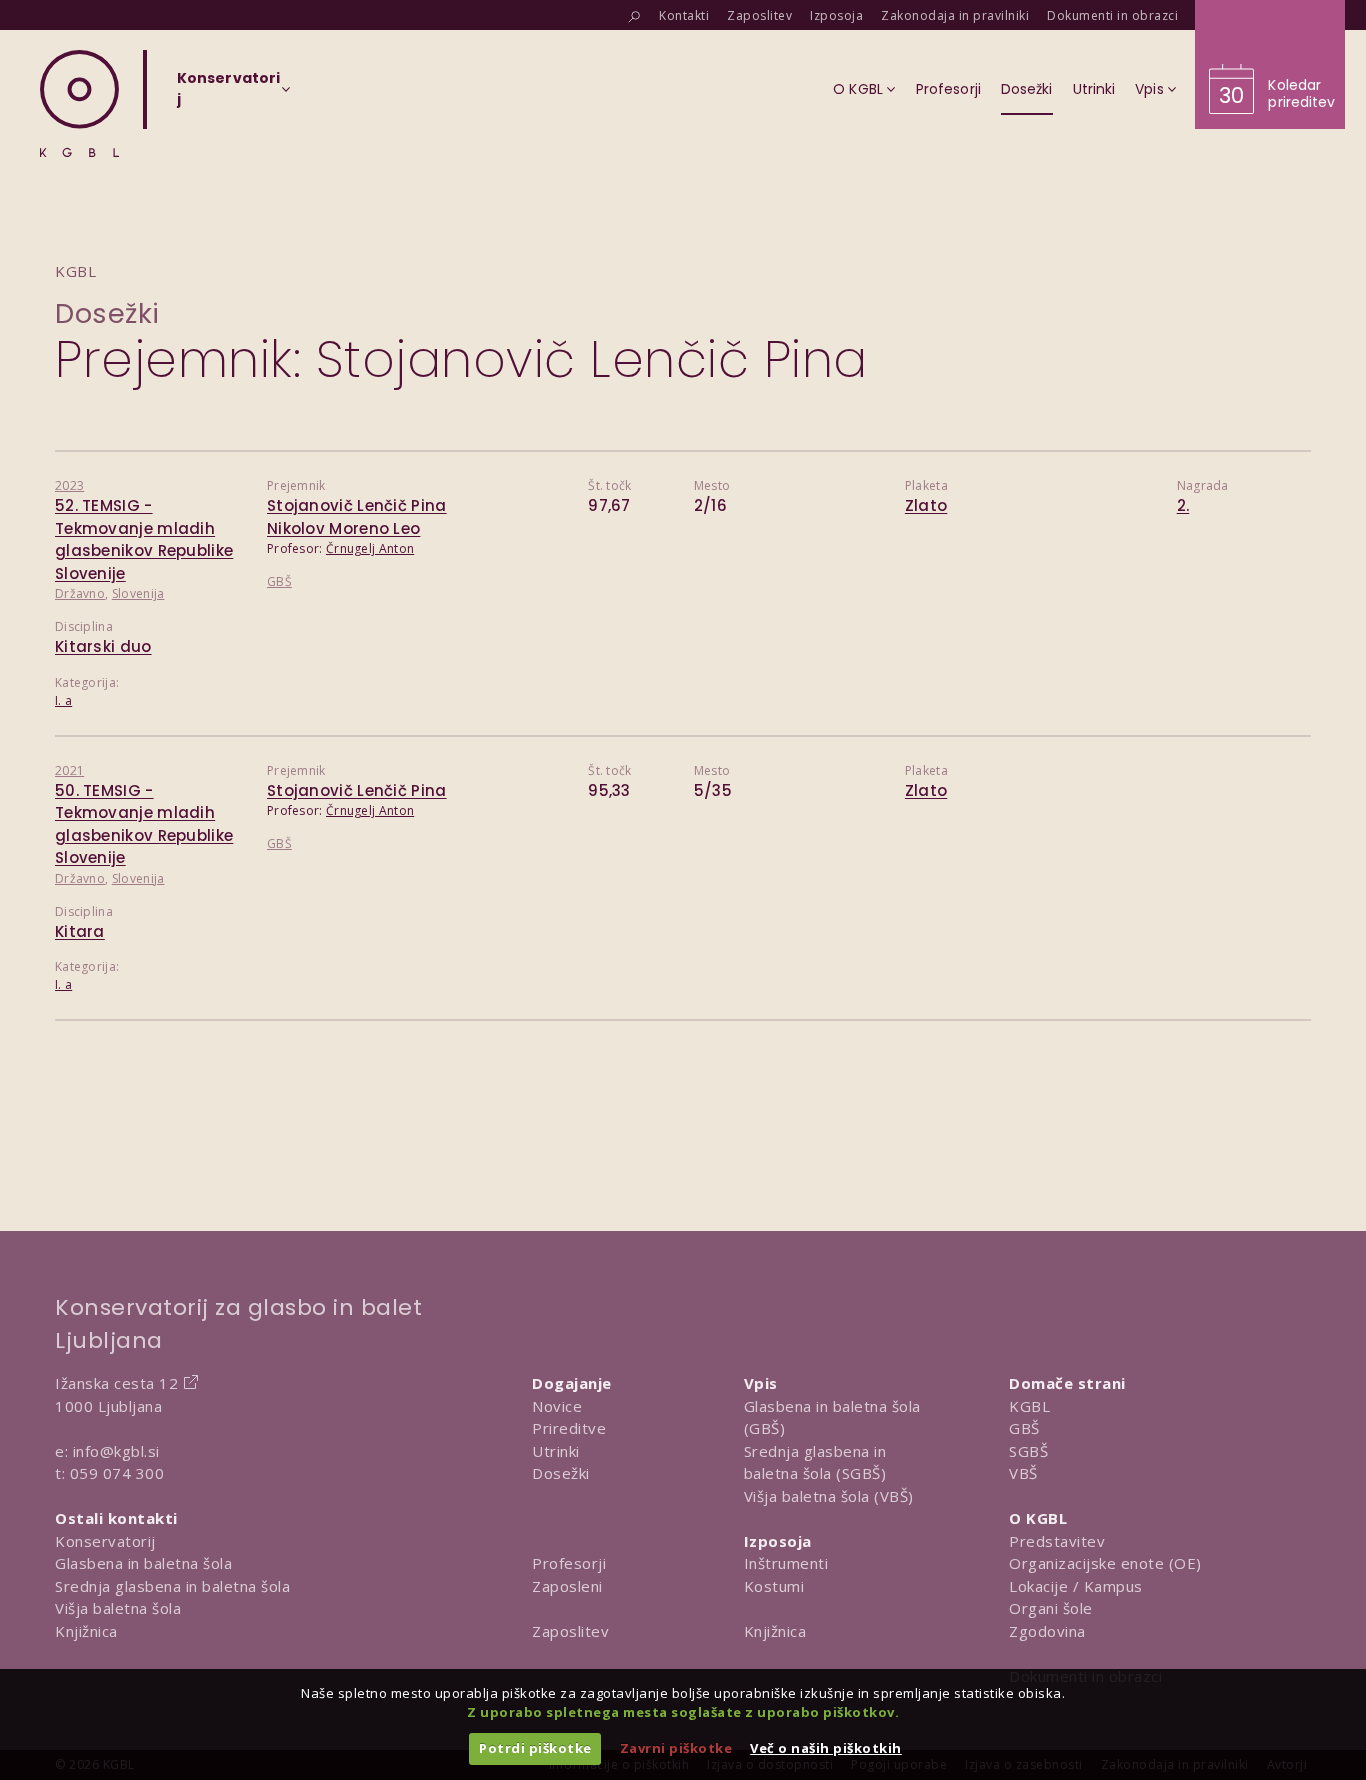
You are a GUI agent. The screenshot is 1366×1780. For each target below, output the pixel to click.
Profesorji (569, 1563)
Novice (557, 1406)
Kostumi (774, 1586)
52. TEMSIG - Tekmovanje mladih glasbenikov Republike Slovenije (144, 539)
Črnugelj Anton (370, 548)
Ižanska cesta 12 (116, 1383)
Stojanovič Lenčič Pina (357, 505)
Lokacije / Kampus (1076, 1586)
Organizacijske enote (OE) (1105, 1563)
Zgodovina (1047, 1631)
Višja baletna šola (118, 1608)
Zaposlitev (570, 1631)
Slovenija (138, 593)
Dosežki (107, 313)
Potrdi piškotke (535, 1748)
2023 (69, 485)
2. (1183, 505)
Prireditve (569, 1428)
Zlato (926, 505)
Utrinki (556, 1451)
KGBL (1029, 1406)
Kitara (80, 931)
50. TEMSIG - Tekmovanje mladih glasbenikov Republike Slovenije (144, 824)
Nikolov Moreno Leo (343, 528)
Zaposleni (567, 1586)
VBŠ (1023, 1473)
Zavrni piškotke (676, 1748)
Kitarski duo (103, 646)
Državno (80, 593)
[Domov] (79, 103)
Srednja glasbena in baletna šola (172, 1586)
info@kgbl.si (116, 1451)
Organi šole (1051, 1608)
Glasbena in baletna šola (143, 1563)
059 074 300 (117, 1473)
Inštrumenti (786, 1563)
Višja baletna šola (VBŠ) (829, 1496)
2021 (69, 770)
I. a (63, 700)
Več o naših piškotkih (826, 1748)
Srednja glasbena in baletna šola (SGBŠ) (815, 1462)
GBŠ (279, 581)
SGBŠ (1028, 1451)
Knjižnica (86, 1631)
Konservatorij (105, 1541)
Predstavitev (1057, 1541)
